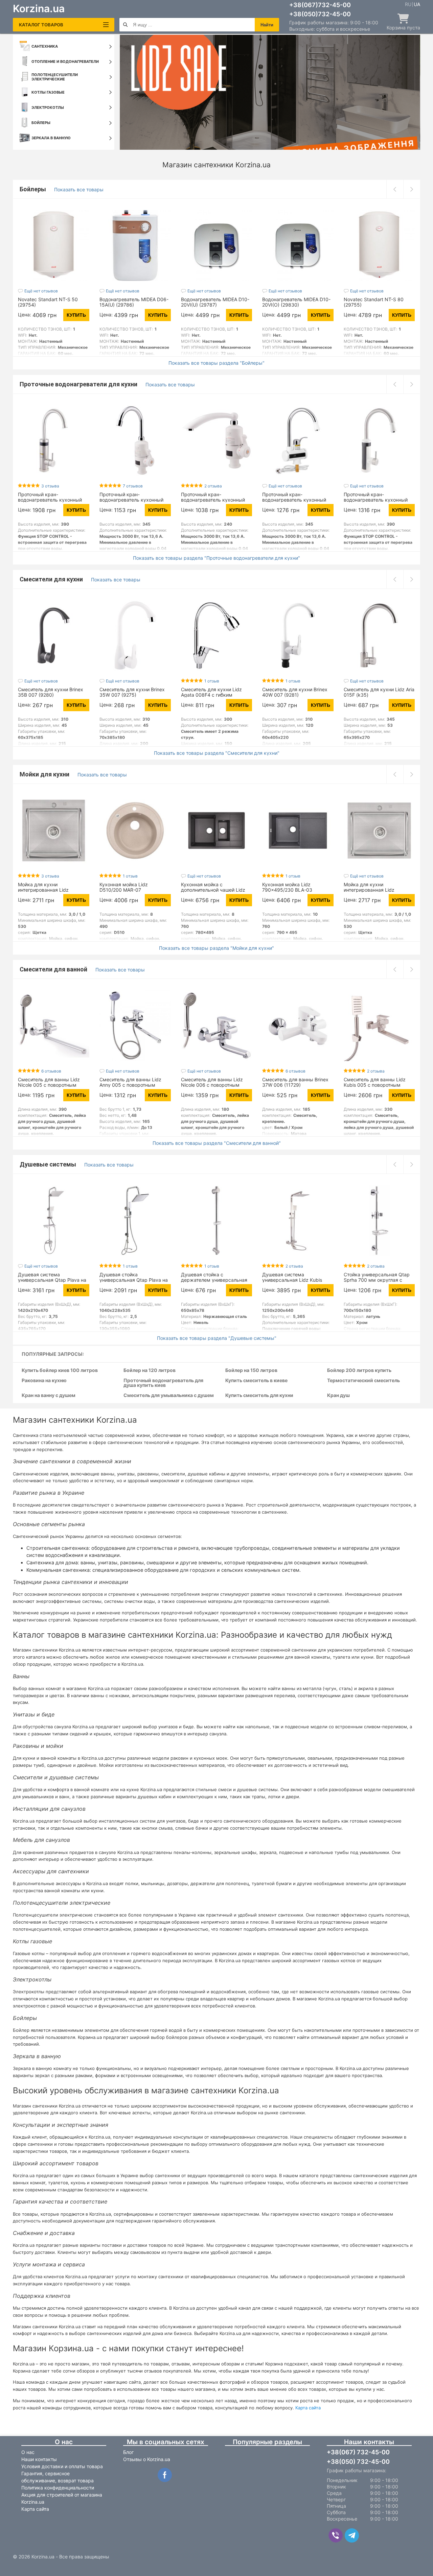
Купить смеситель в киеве (256, 1381)
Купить (76, 315)
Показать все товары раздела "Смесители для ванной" (217, 1143)
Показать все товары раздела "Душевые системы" (217, 1338)
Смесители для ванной (54, 969)
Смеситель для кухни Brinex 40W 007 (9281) (295, 692)
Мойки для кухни (45, 774)
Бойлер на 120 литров (150, 1370)
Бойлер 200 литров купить (359, 1370)
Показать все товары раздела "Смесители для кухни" (217, 753)
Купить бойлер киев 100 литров (60, 1370)
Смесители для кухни (52, 579)
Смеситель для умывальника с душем (169, 1395)
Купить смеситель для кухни (259, 1395)
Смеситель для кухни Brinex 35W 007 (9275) (132, 692)
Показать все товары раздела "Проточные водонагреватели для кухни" (216, 558)
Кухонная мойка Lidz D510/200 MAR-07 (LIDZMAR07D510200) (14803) (134, 890)
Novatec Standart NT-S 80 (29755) (374, 302)
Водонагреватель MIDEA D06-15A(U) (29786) (134, 302)
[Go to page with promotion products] (270, 92)
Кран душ (338, 1395)
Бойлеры (33, 189)
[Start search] (125, 25)
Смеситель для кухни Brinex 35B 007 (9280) (51, 692)
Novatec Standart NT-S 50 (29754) (48, 302)
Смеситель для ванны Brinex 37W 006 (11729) (295, 1082)
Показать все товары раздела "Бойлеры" (216, 363)
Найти (267, 25)
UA (417, 4)
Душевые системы (49, 1164)
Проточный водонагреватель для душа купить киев (163, 1383)
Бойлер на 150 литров (251, 1370)
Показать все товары (79, 189)
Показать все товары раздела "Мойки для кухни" (216, 948)
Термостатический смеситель (363, 1381)
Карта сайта (308, 2408)
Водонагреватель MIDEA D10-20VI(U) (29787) (215, 302)
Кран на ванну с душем (49, 1395)
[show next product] (412, 189)
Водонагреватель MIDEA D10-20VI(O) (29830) (296, 302)
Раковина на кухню (44, 1381)
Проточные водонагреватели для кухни (79, 384)
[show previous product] (395, 189)
